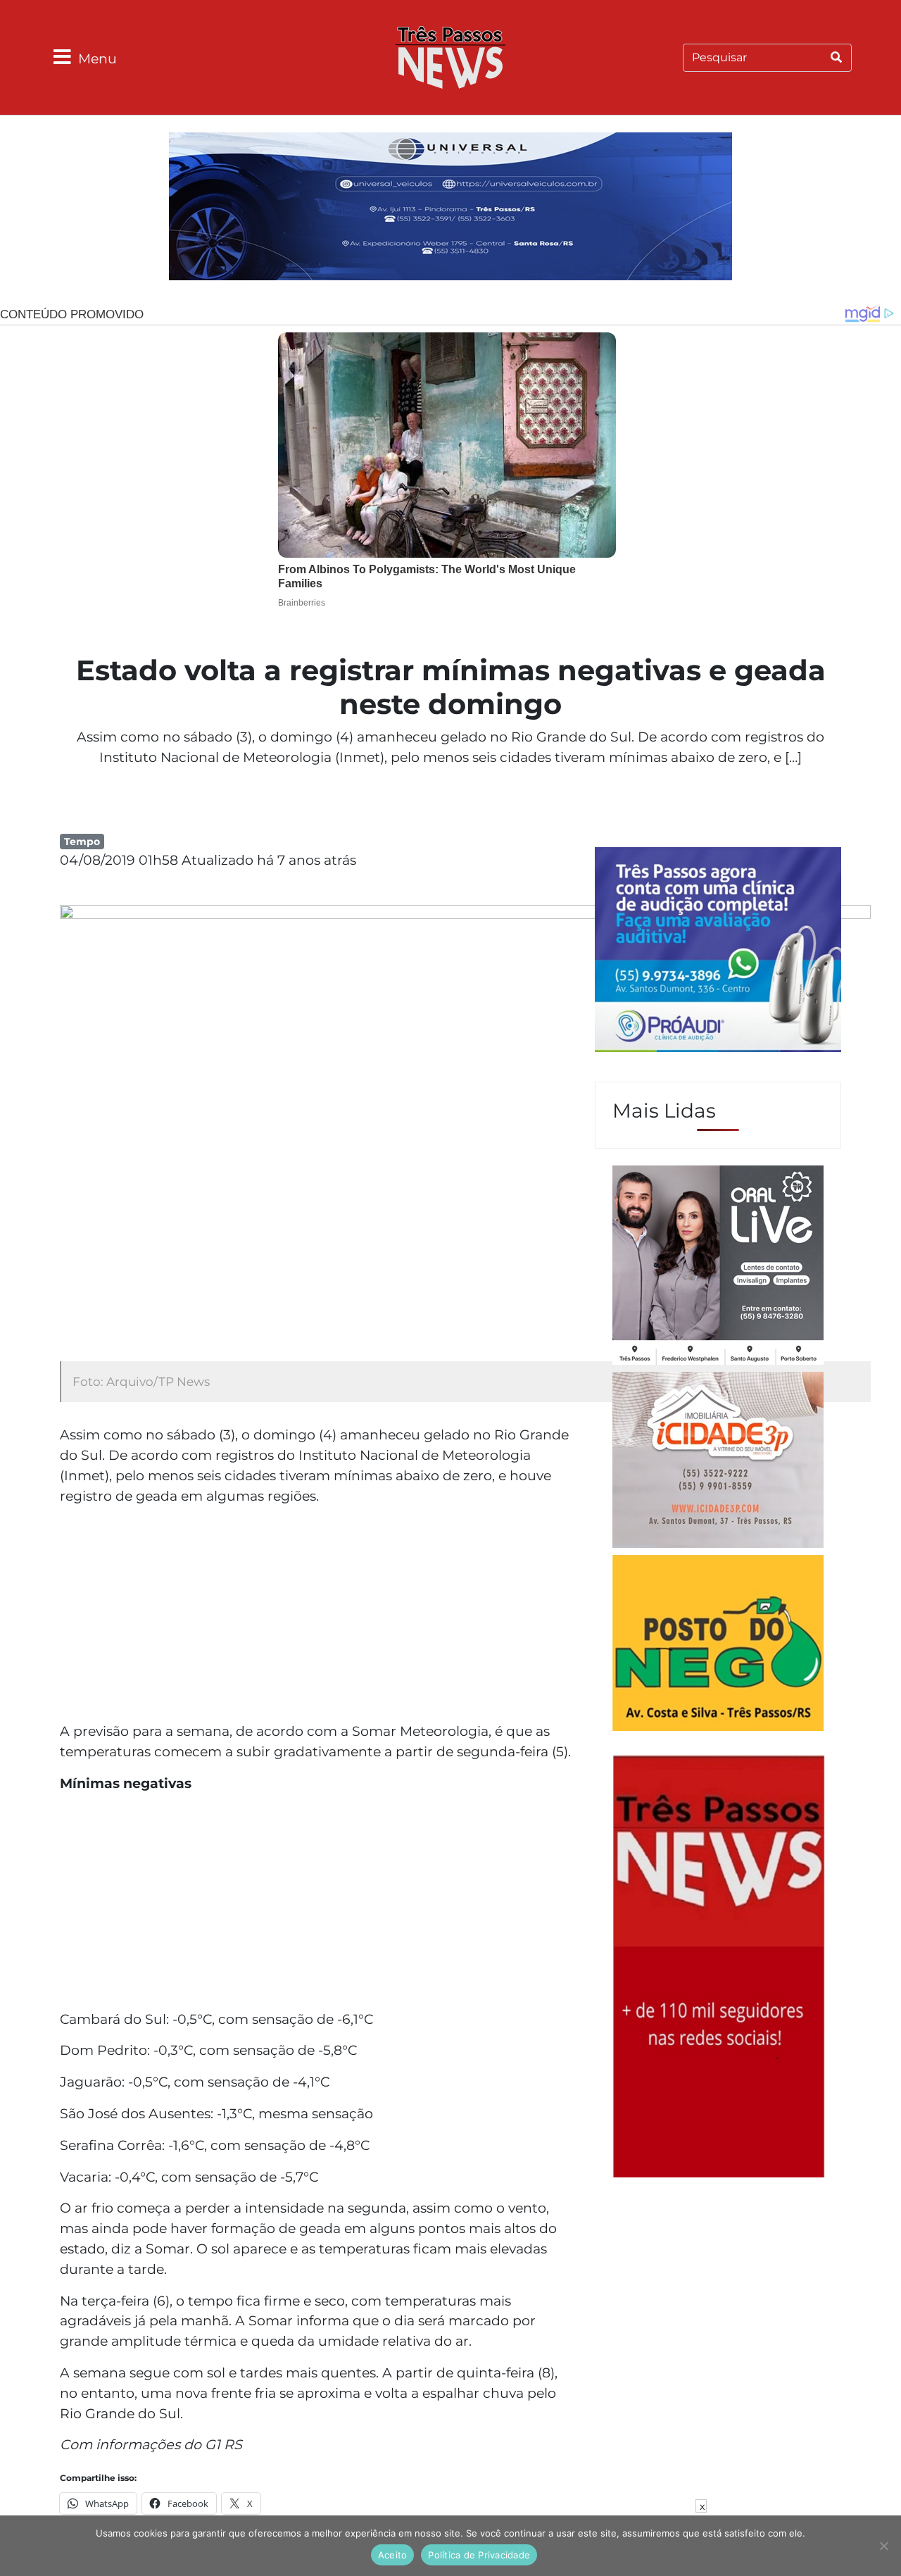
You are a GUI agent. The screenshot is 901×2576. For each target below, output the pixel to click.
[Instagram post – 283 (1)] (718, 1267)
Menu (97, 58)
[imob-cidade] (718, 1462)
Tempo (82, 842)
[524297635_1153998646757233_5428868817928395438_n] (718, 951)
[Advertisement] (317, 1615)
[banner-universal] (450, 208)
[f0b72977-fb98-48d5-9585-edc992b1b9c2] (718, 1645)
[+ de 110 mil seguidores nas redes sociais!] (719, 1965)
